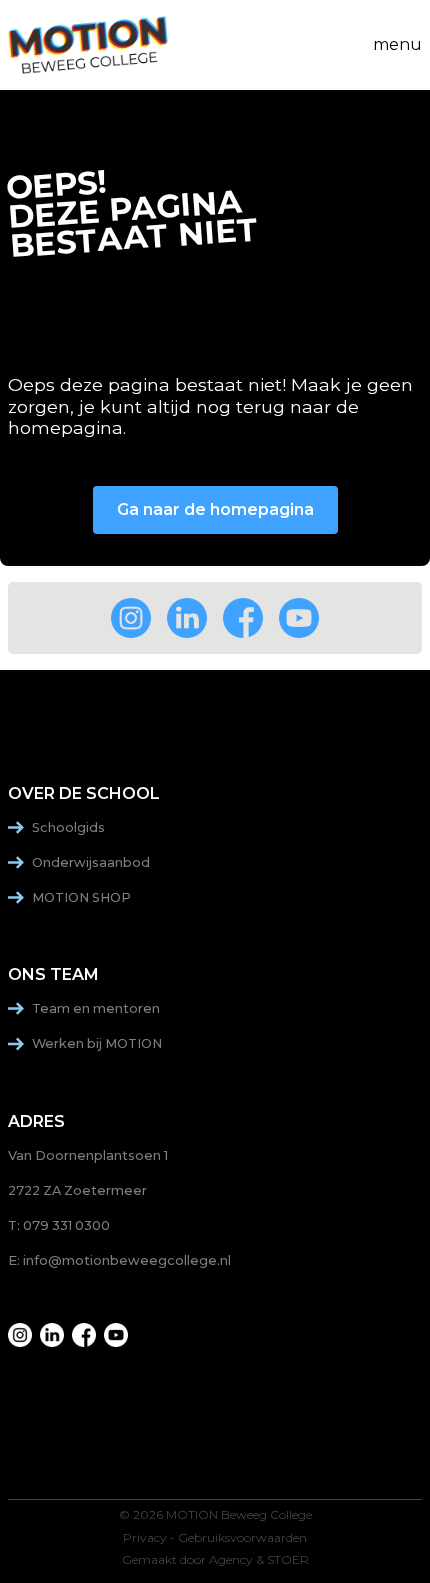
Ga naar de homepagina (215, 509)
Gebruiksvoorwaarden (242, 1538)
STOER (288, 1560)
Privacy (145, 1538)
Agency (231, 1560)
